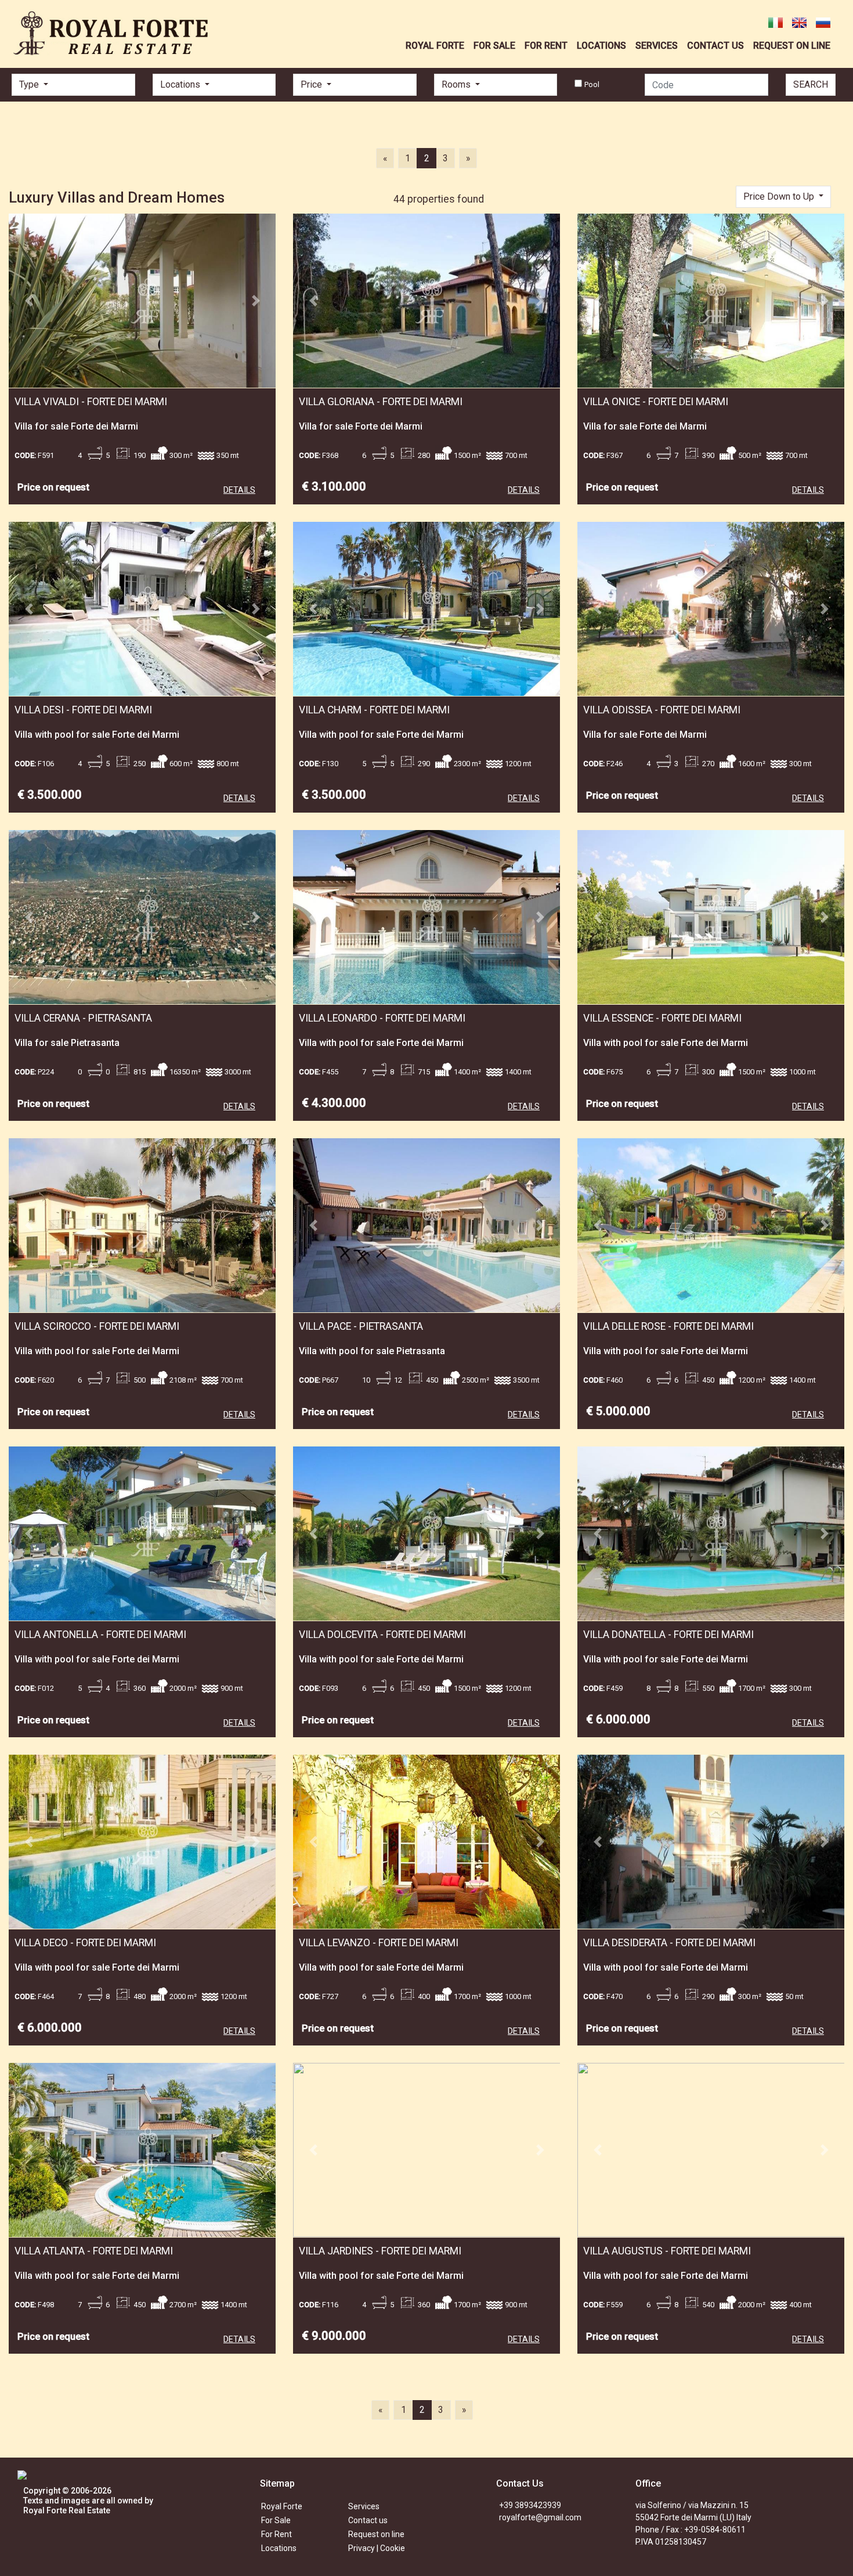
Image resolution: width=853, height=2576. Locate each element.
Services (364, 2506)
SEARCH (811, 84)
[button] (29, 301)
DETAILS (239, 490)
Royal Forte (282, 2506)
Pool (592, 84)
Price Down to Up (780, 196)
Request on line (376, 2534)
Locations (279, 2548)
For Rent (276, 2534)
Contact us (368, 2520)
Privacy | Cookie (377, 2548)
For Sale (276, 2520)
